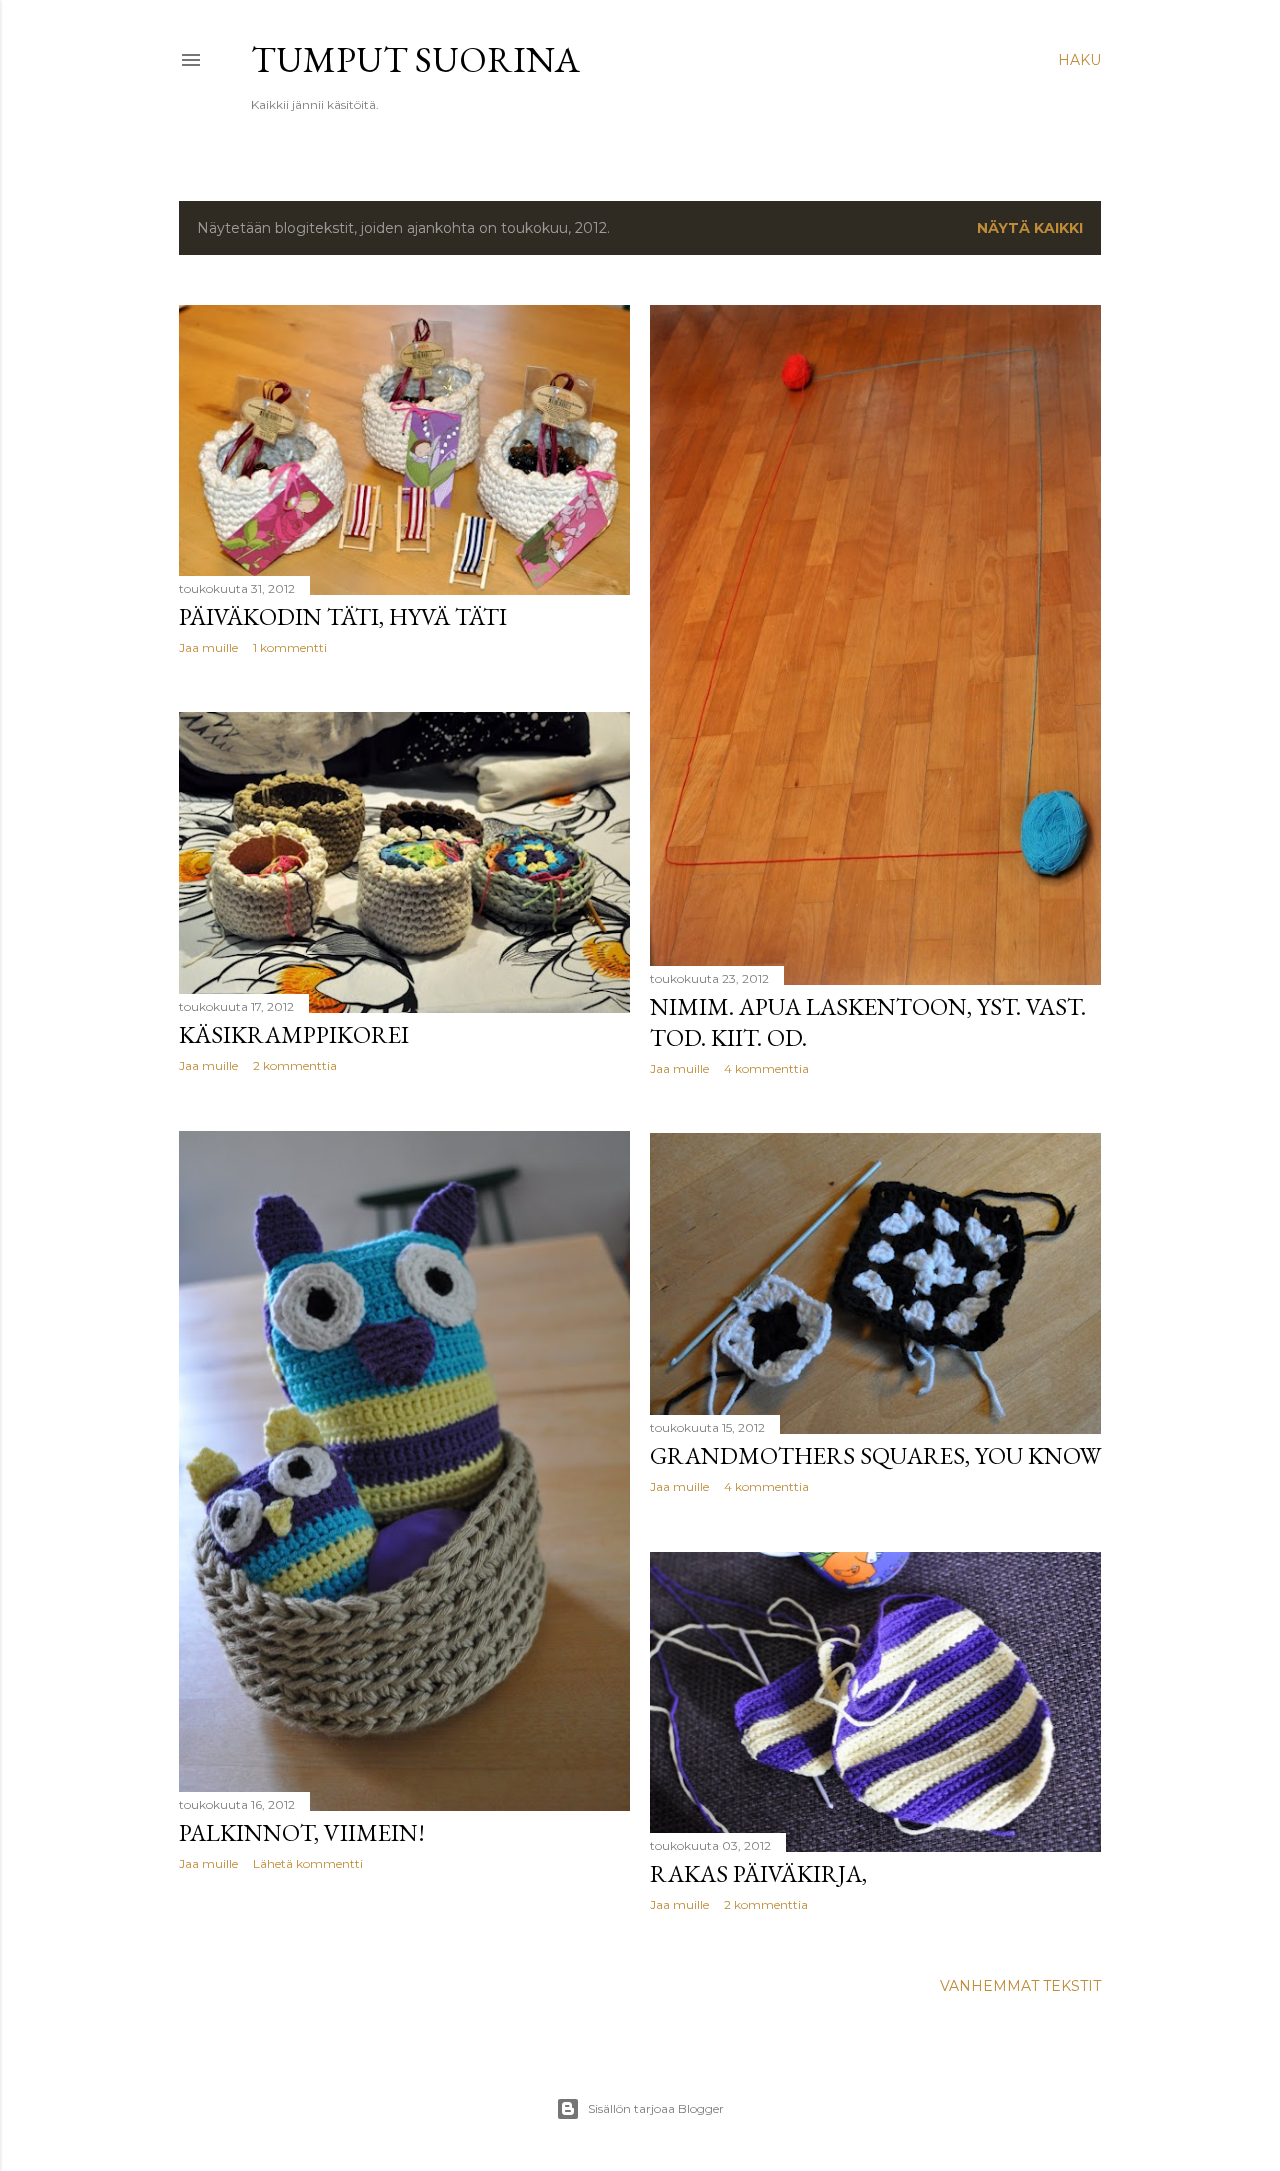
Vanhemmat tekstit (1020, 1986)
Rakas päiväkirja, (758, 1873)
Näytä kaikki (1030, 228)
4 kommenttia (766, 1068)
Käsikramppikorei (294, 1034)
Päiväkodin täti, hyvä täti (343, 616)
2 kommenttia (295, 1065)
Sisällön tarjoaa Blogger (656, 2108)
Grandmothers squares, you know (875, 1455)
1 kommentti (290, 647)
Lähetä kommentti (308, 1863)
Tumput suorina (415, 59)
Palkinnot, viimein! (302, 1832)
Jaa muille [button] (208, 647)
